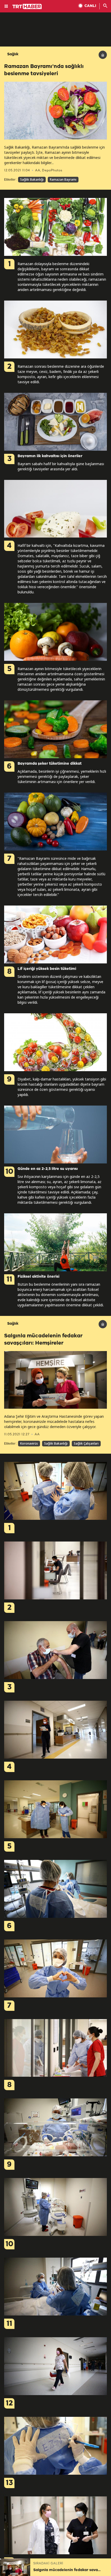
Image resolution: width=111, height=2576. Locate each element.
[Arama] (105, 6)
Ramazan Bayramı (63, 179)
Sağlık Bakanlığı (32, 179)
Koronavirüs (29, 1443)
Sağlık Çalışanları (86, 1443)
